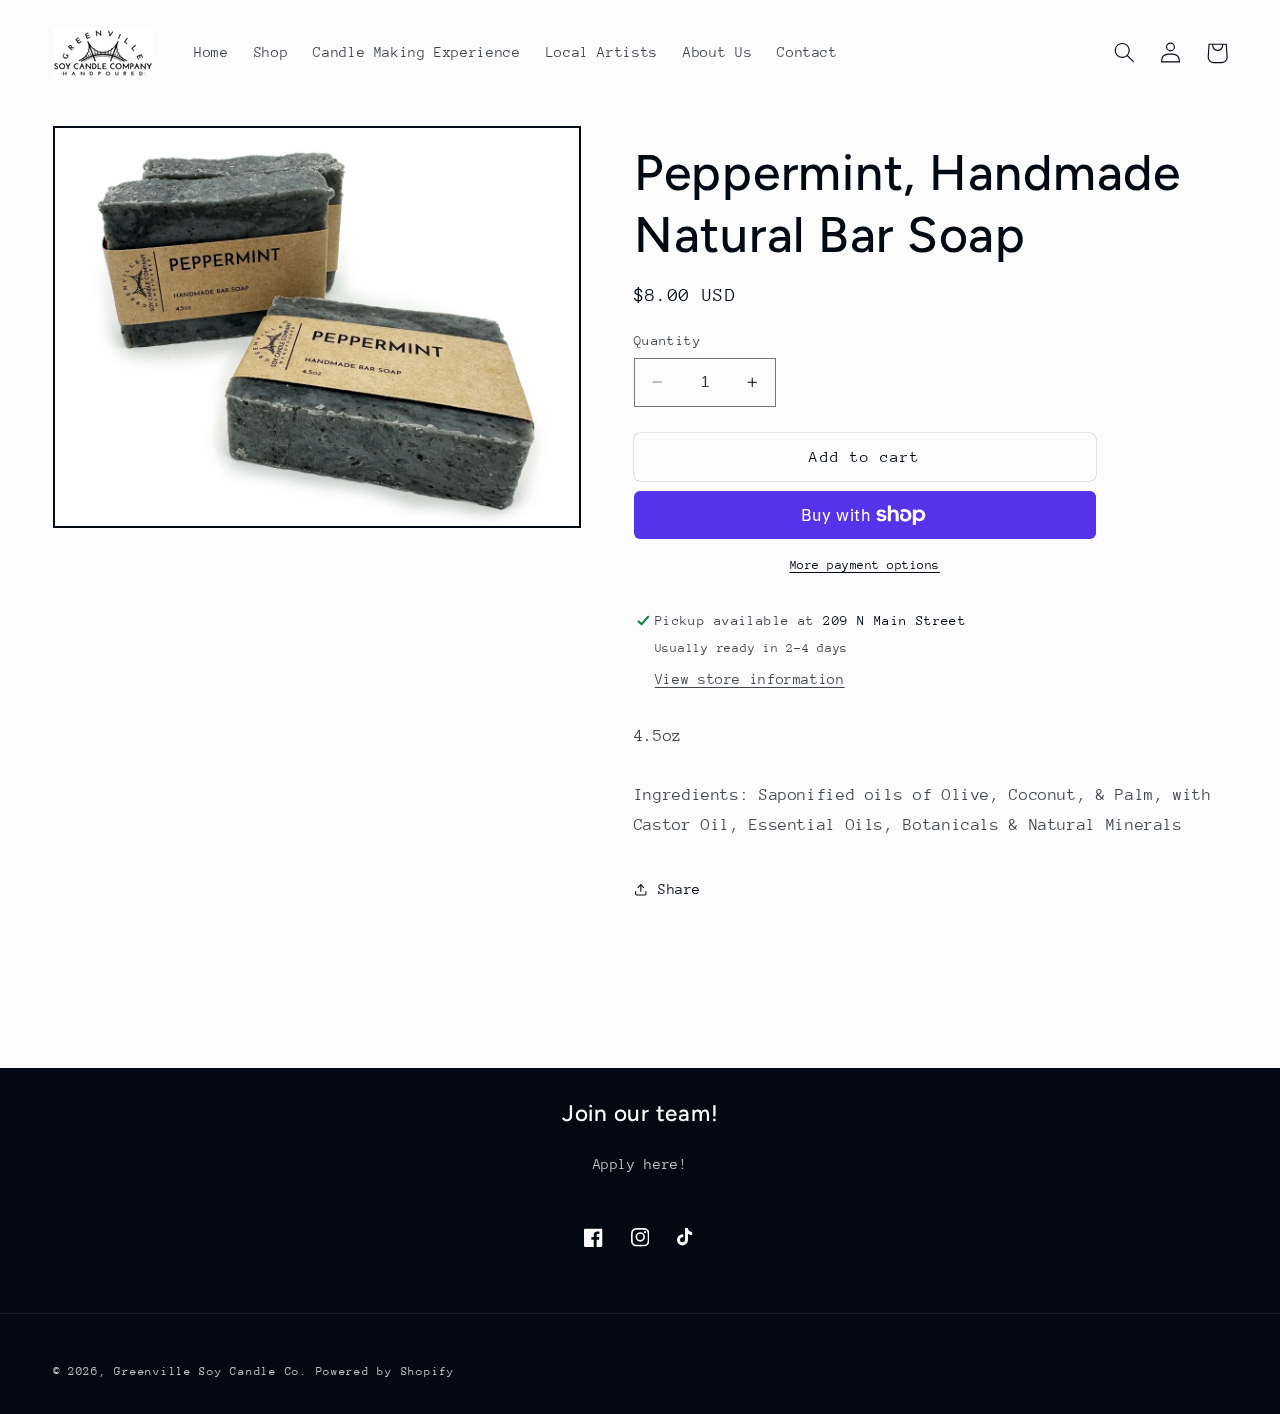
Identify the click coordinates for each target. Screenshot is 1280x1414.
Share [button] (679, 889)
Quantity (667, 340)
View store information (750, 679)
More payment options (865, 565)
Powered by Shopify (385, 1371)
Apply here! (640, 1164)
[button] (1125, 53)
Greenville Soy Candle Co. (210, 1371)
